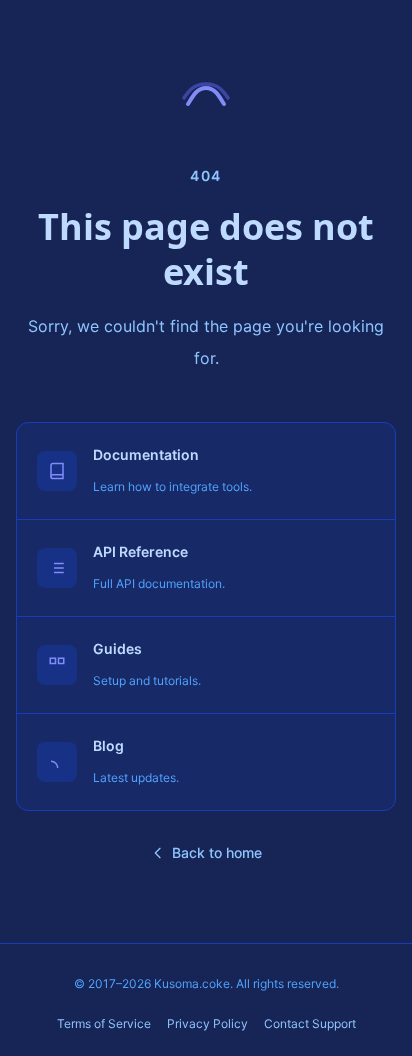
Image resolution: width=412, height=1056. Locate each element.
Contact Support (310, 1023)
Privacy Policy (207, 1023)
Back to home (217, 852)
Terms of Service (104, 1023)
